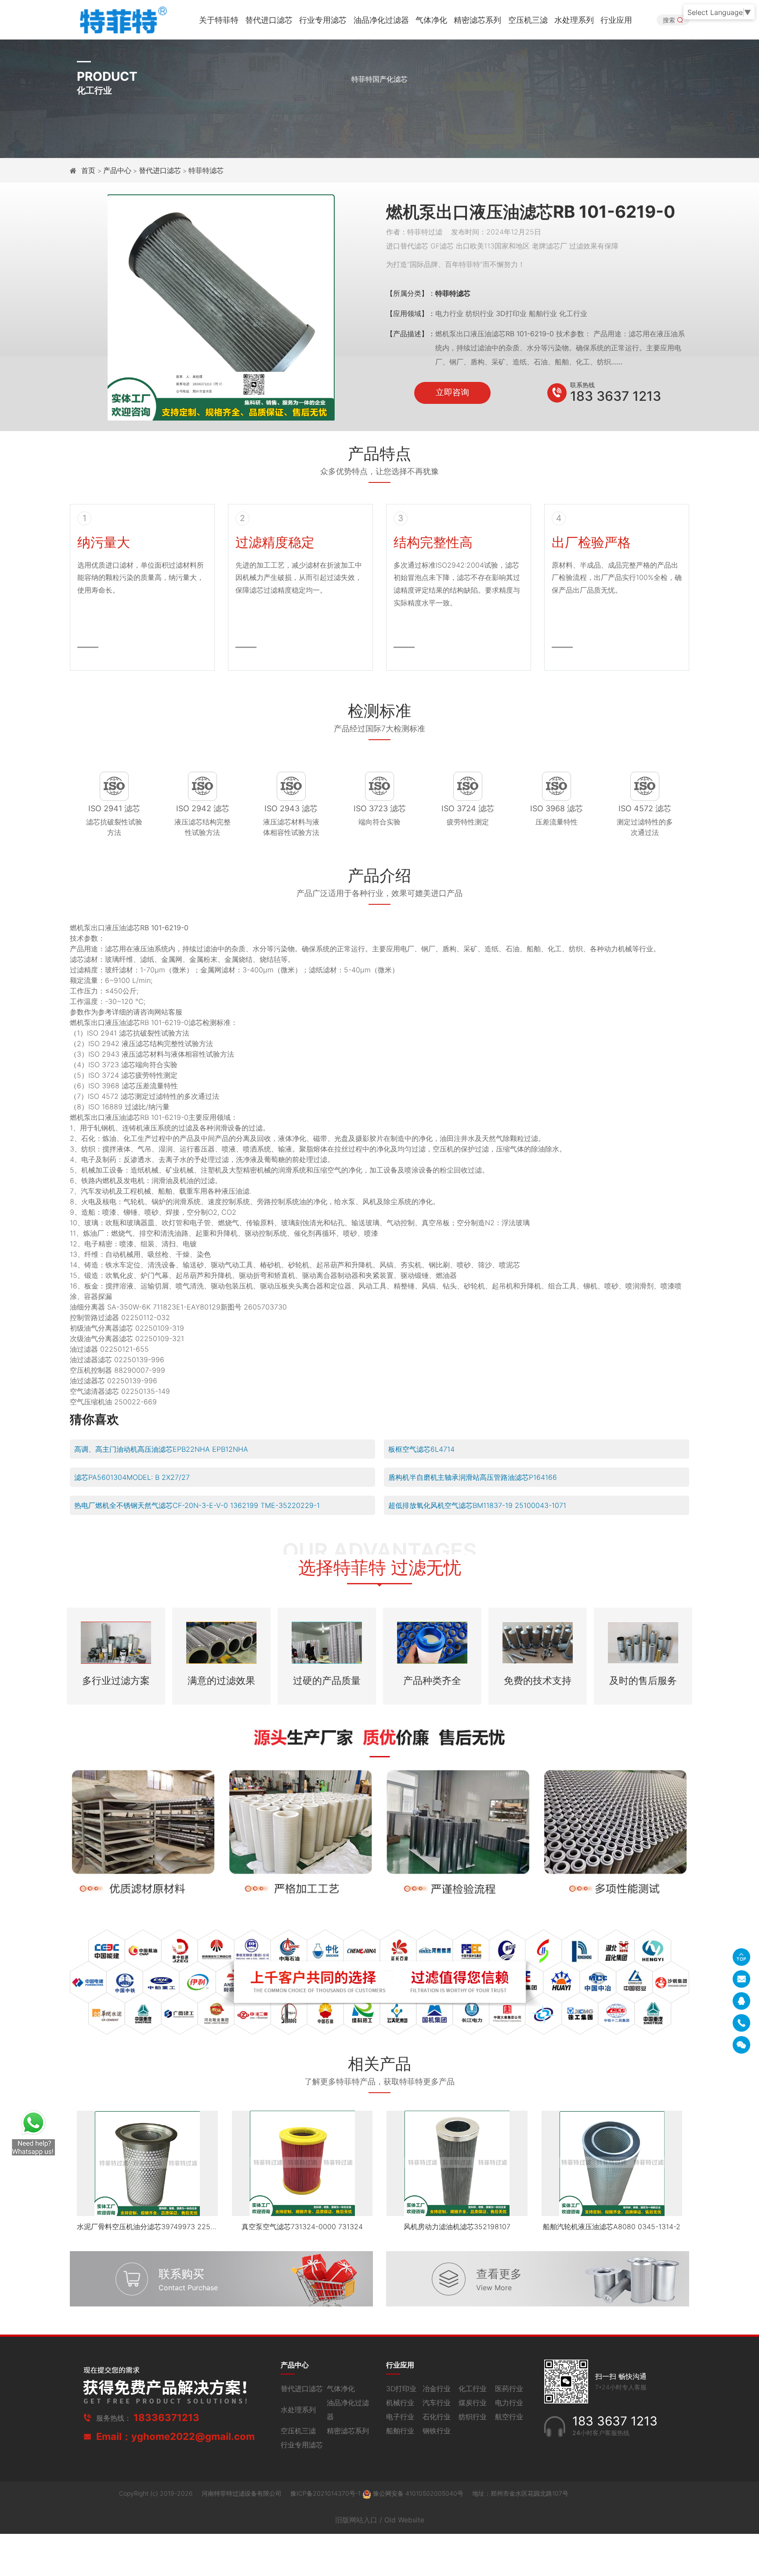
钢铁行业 (437, 2431)
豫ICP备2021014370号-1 (326, 2493)
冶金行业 (437, 2389)
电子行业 (400, 2417)
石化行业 (437, 2417)
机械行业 (400, 2403)
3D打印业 (401, 2389)
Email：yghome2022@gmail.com (175, 2436)
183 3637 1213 (616, 396)
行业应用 (616, 20)
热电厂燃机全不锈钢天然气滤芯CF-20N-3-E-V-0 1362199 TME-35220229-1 (197, 1505)
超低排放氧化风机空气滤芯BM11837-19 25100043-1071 (477, 1505)
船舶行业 (400, 2431)
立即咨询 (452, 392)
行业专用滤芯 (323, 20)
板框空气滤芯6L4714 (421, 1449)
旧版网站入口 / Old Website (380, 2520)
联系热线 (582, 385)
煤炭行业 (473, 2403)
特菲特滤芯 (206, 170)
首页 (89, 170)
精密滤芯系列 (477, 20)
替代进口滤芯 (269, 20)
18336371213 (166, 2418)
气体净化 (431, 20)
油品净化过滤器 (381, 20)
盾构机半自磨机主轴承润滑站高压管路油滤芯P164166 (473, 1477)
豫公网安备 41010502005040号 (418, 2493)
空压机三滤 (528, 20)
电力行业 (509, 2403)
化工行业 (473, 2389)
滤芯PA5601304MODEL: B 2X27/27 (132, 1477)
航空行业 (509, 2417)
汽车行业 (437, 2403)
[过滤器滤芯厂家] (122, 19)
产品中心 (117, 170)
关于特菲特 (219, 20)
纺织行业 (473, 2417)
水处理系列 (574, 20)
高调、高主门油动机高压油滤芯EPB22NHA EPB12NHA (161, 1449)
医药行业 (509, 2389)
